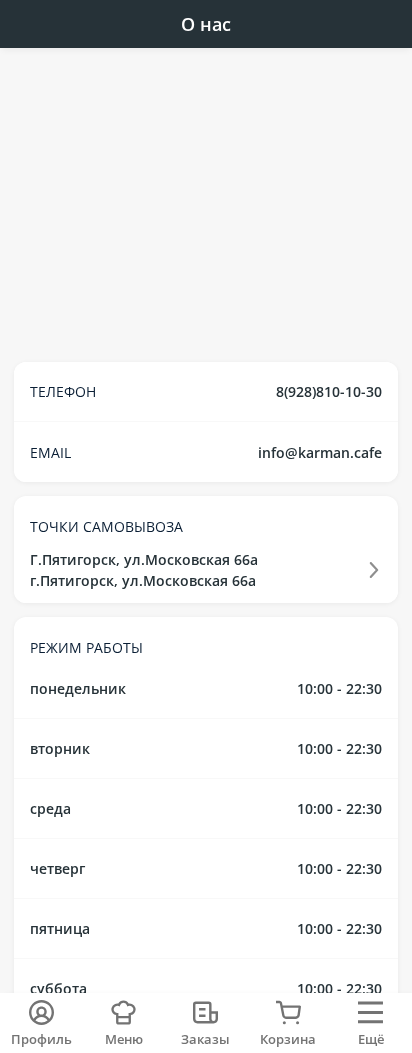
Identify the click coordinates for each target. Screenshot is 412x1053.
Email (50, 452)
